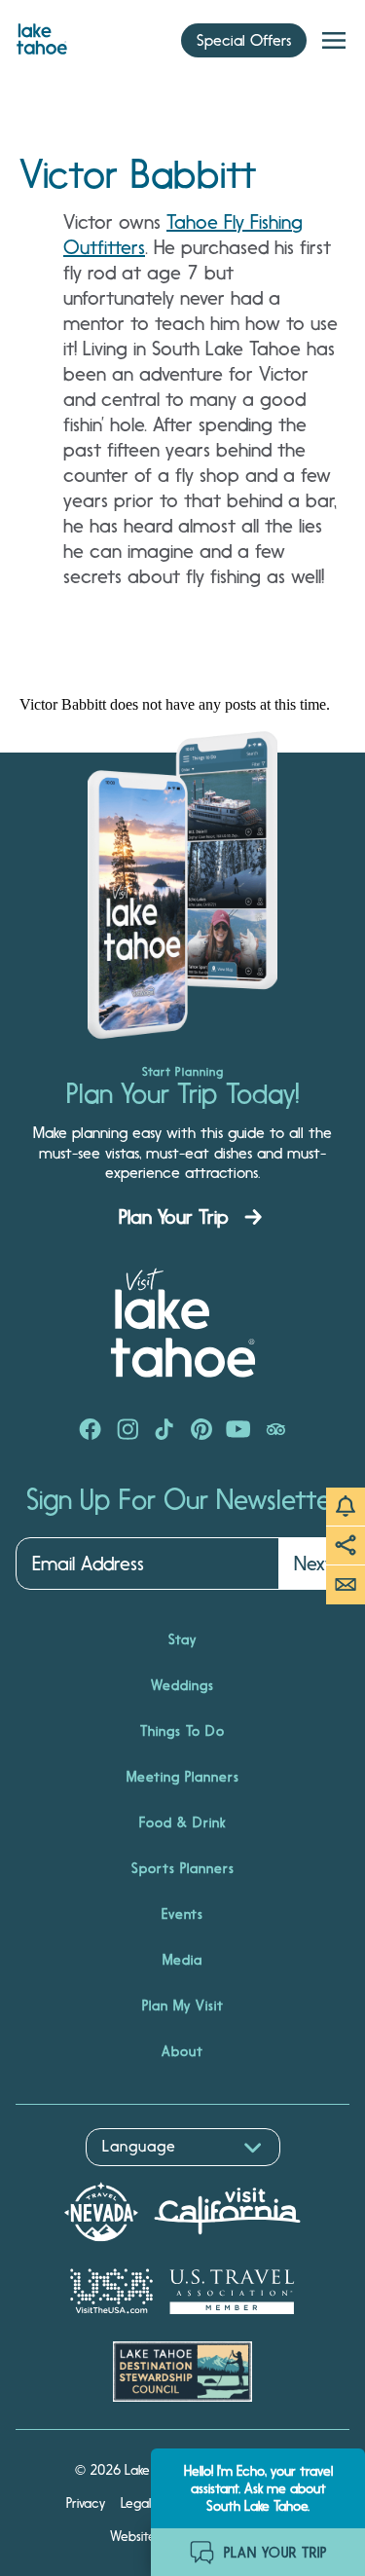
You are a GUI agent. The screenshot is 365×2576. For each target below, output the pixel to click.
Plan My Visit (183, 2006)
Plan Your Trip (174, 1217)
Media (182, 1960)
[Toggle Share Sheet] (346, 1546)
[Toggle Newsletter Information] (346, 1585)
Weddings (182, 1685)
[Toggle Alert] (346, 1507)
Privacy (86, 2503)
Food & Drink (182, 1822)
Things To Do (182, 1731)
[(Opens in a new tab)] (91, 1431)
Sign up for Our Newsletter (183, 1500)
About (182, 2051)
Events (182, 1914)
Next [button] (313, 1564)
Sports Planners (183, 1868)
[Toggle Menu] (334, 41)
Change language (72, 2176)
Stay (182, 1639)
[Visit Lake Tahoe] (42, 34)
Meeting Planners (183, 1777)
